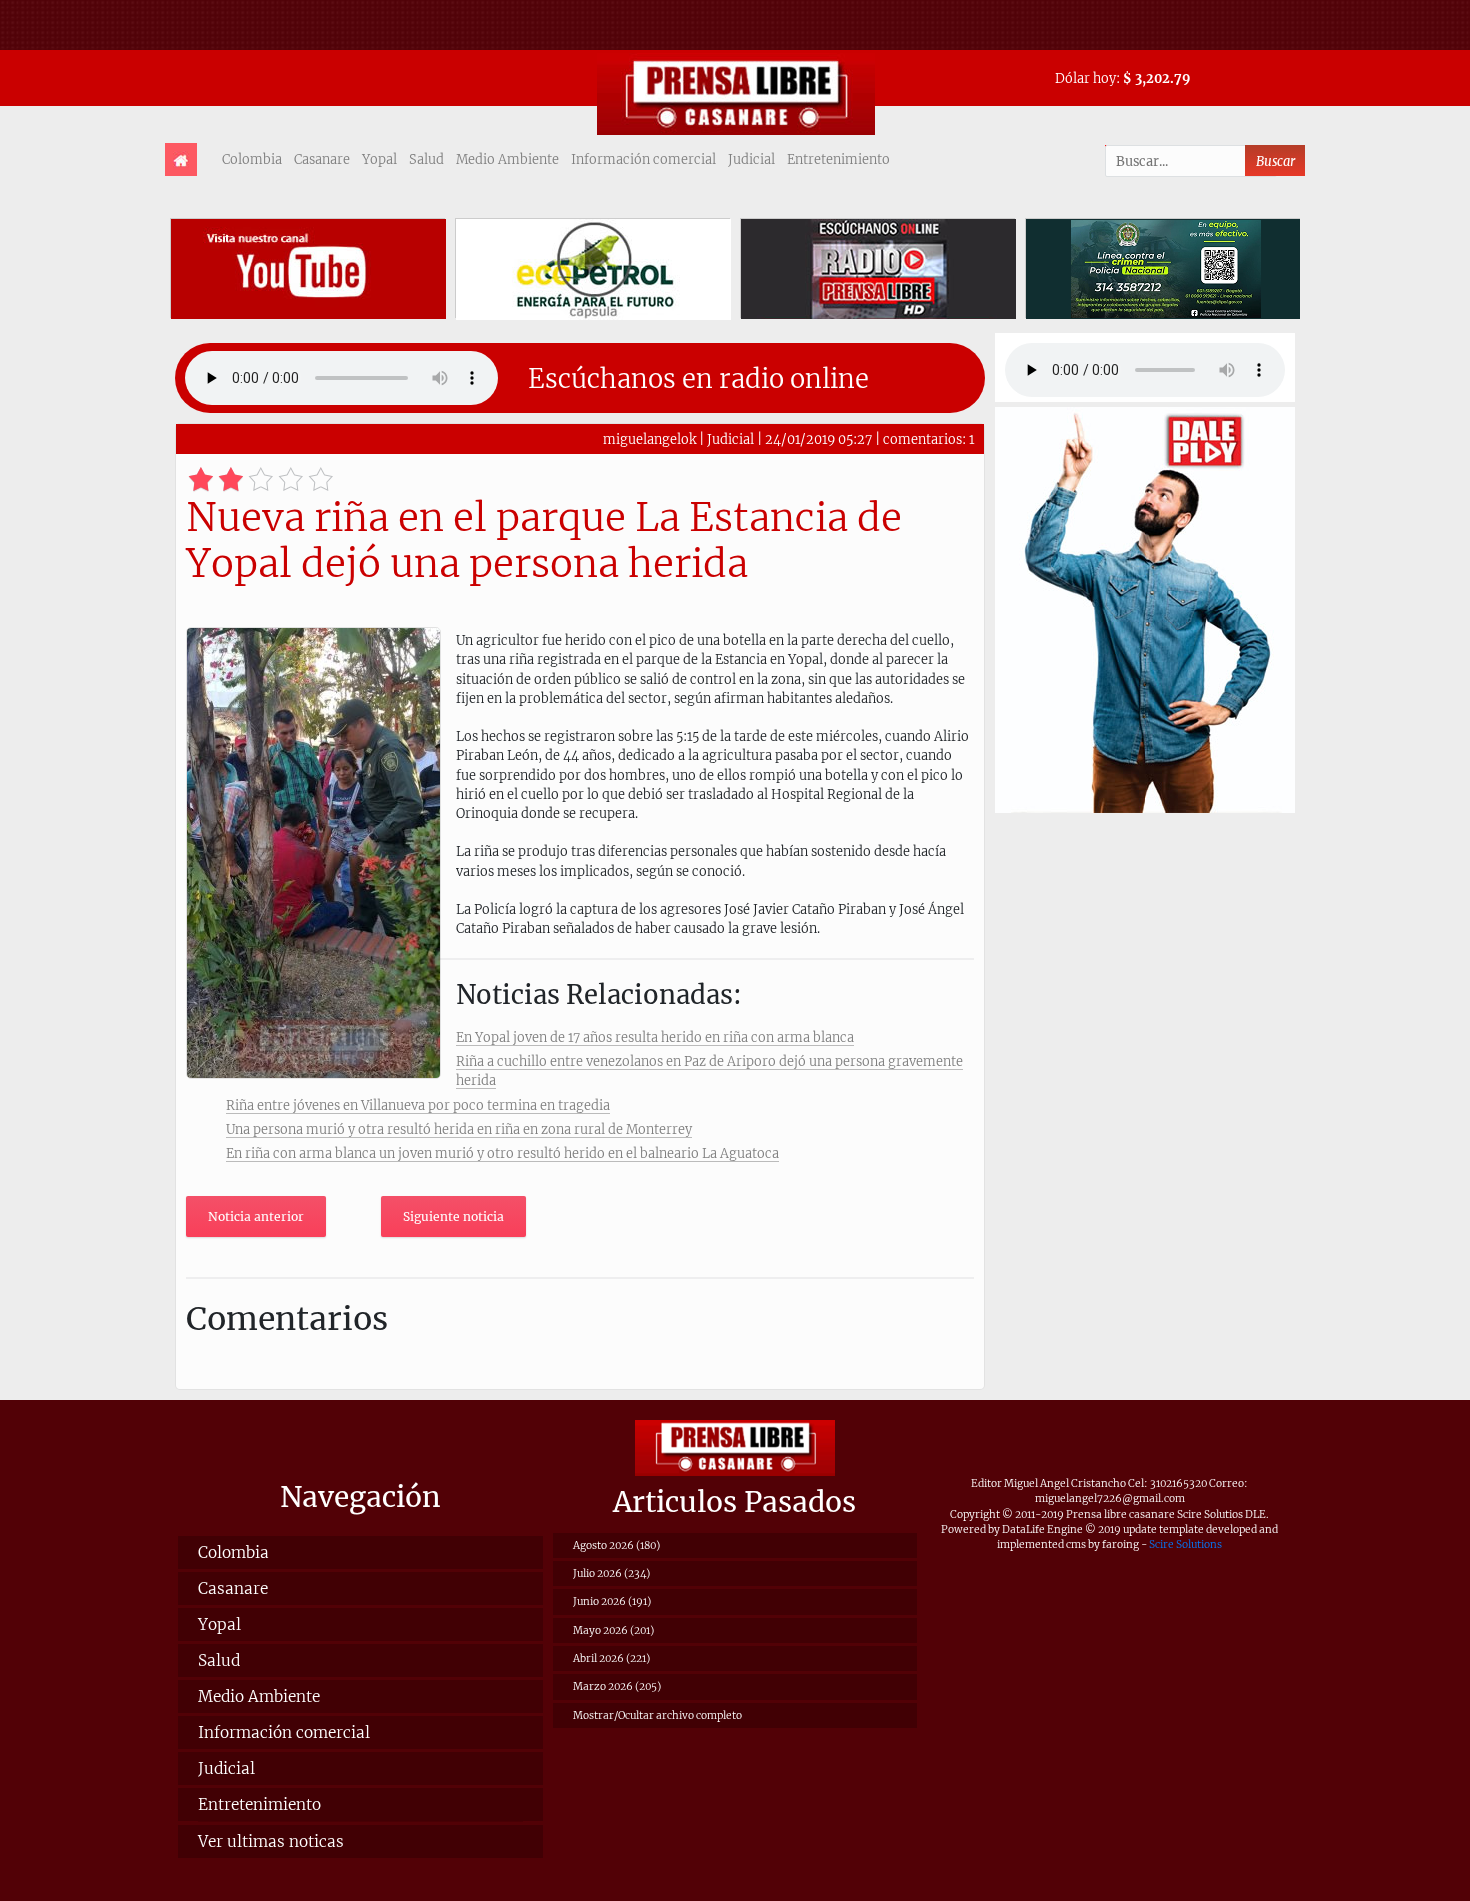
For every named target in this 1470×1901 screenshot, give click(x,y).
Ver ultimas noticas (271, 1841)
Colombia (252, 159)
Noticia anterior (256, 1216)
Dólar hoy (1085, 78)
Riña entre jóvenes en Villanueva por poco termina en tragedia (418, 1105)
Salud (426, 159)
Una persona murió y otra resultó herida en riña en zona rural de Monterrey (459, 1129)
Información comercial (643, 159)
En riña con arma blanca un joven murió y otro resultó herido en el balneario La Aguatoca (502, 1153)
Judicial (751, 159)
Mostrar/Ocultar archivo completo (657, 1715)
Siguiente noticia (453, 1216)
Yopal (379, 159)
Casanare (322, 159)
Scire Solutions (1185, 1544)
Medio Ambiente (507, 159)
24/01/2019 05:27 (818, 439)
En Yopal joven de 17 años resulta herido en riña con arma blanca (655, 1037)
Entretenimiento (838, 159)
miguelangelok (649, 439)
